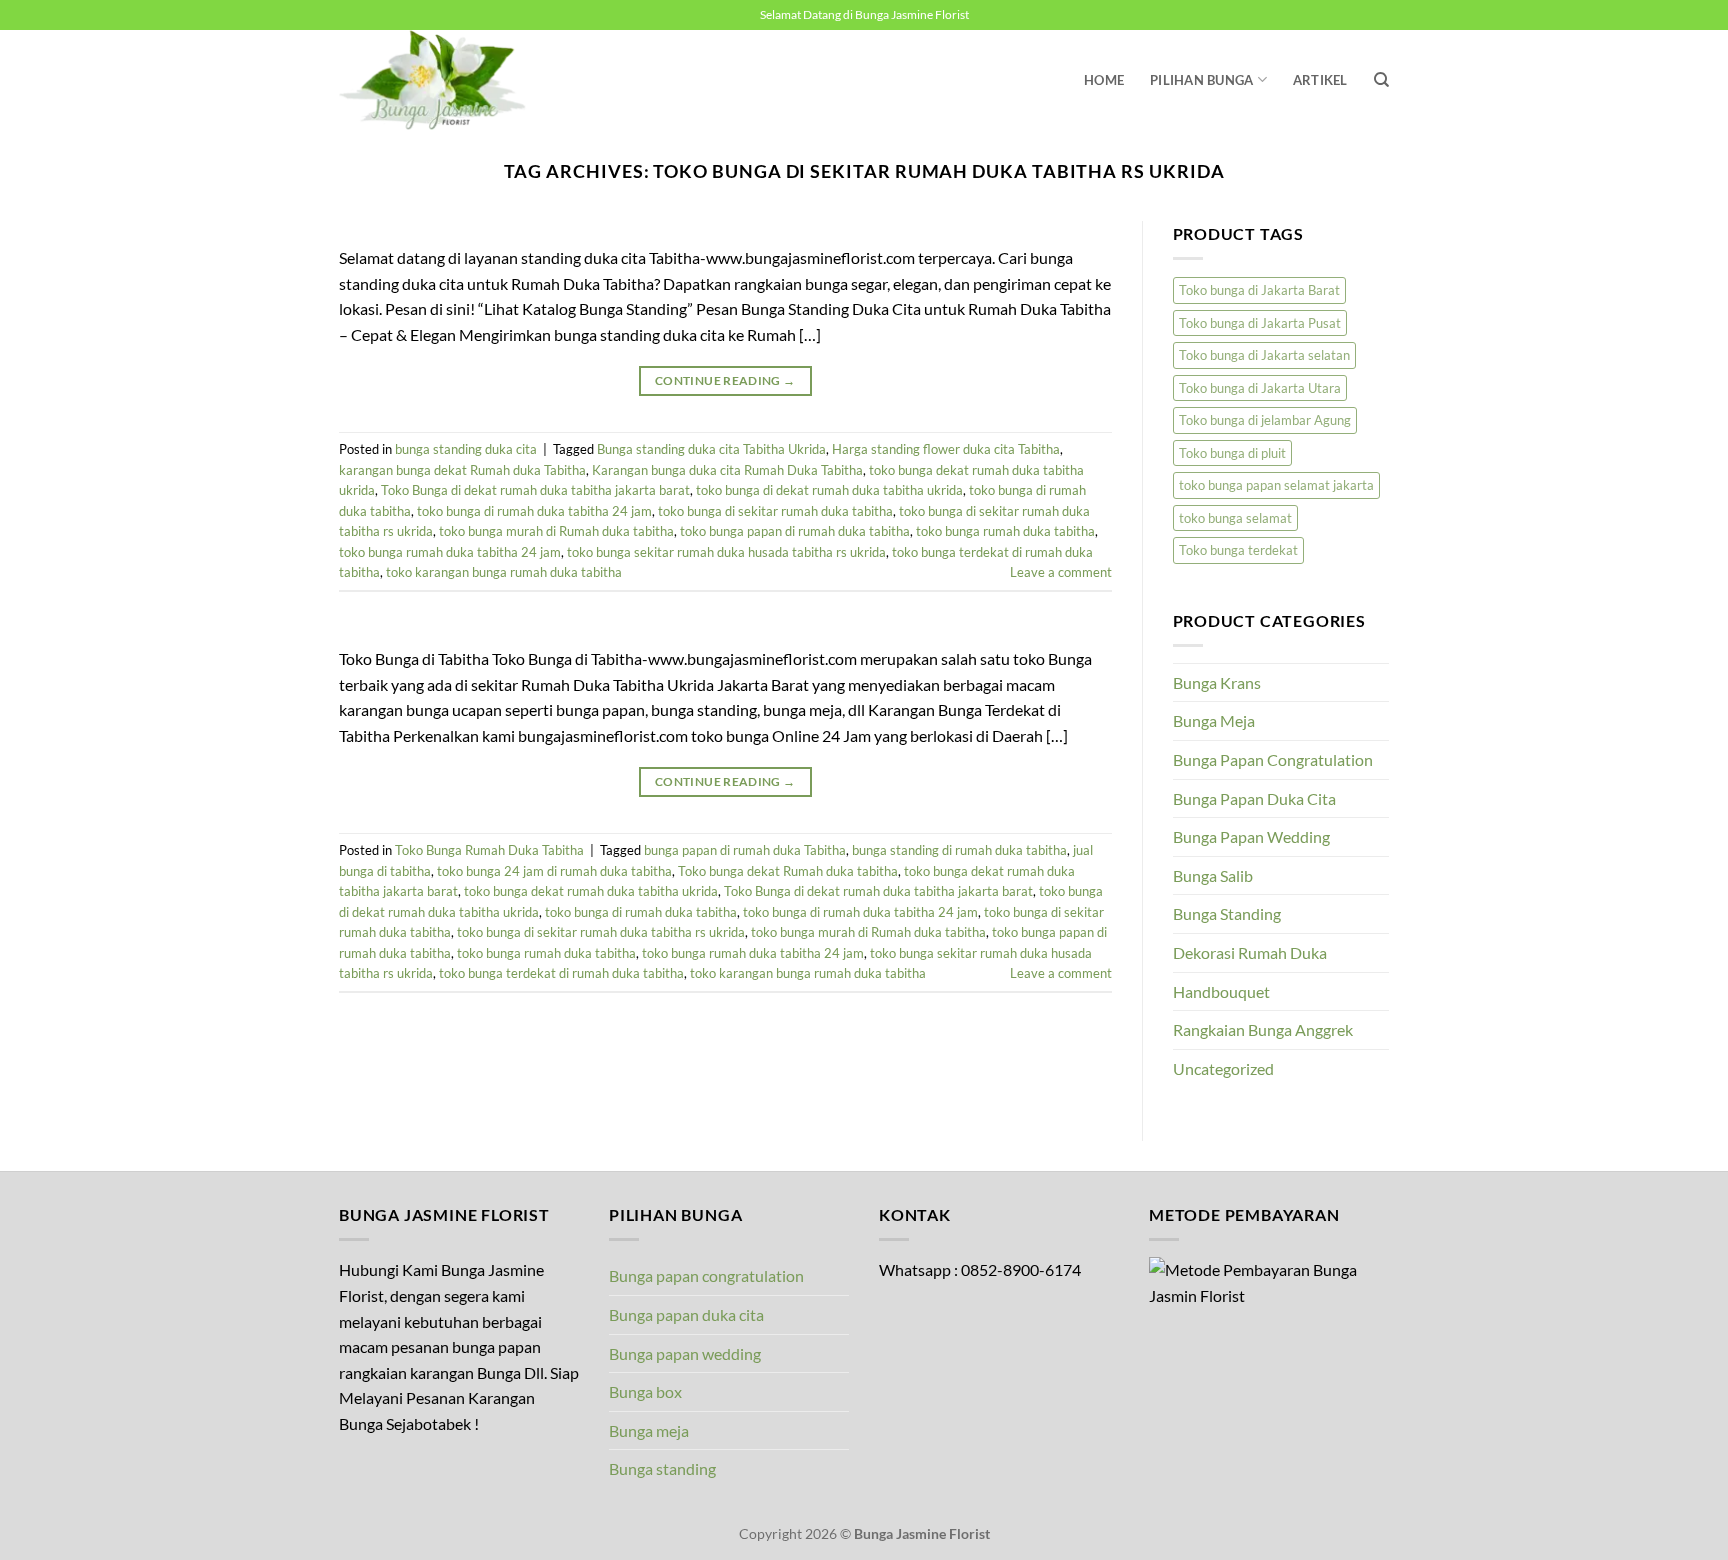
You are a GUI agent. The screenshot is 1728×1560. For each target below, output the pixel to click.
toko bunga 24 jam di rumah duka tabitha (554, 871)
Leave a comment (1061, 572)
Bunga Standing (1227, 913)
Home (1104, 80)
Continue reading (725, 380)
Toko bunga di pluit (1232, 453)
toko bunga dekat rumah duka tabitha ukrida (591, 891)
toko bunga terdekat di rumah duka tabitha (561, 973)
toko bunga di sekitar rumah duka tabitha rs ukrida (601, 932)
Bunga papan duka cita (686, 1314)
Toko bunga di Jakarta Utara (1260, 388)
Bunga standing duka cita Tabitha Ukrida (711, 449)
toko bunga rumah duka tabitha (1005, 531)
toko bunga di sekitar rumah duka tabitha (775, 511)
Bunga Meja (1214, 720)
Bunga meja (649, 1430)
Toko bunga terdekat (1238, 550)
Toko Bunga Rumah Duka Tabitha (489, 850)
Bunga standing (662, 1468)
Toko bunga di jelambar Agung (1265, 420)
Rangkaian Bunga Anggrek (1263, 1029)
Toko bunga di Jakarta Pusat (1260, 323)
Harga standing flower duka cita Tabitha (946, 449)
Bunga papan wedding (685, 1353)
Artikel (1320, 80)
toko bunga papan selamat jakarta (1276, 485)
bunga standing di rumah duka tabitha (959, 850)
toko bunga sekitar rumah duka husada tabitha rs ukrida (726, 552)
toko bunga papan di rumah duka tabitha (795, 531)
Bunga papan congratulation (706, 1275)
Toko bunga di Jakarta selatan (1264, 355)
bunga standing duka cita (466, 449)
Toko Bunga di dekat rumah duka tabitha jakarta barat (535, 490)
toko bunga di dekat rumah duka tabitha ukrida (829, 490)
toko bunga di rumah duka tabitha (641, 912)
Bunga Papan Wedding (1251, 836)
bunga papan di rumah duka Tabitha (745, 850)
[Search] (1381, 80)
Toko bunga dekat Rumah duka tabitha (788, 871)
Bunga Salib (1213, 875)
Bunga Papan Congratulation (1273, 759)
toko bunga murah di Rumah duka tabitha (556, 531)
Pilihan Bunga (1201, 80)
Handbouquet (1221, 991)
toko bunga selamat (1235, 518)
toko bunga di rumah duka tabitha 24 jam (534, 511)
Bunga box (645, 1391)
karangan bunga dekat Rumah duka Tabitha (462, 470)
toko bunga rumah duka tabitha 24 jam (450, 552)
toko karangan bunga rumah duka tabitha (504, 572)
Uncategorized (1223, 1068)
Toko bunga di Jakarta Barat (1259, 290)
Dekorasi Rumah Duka (1250, 952)
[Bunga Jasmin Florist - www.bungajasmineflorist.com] (439, 80)
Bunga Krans (1217, 682)
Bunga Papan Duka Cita (1254, 798)
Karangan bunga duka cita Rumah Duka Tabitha (727, 470)
